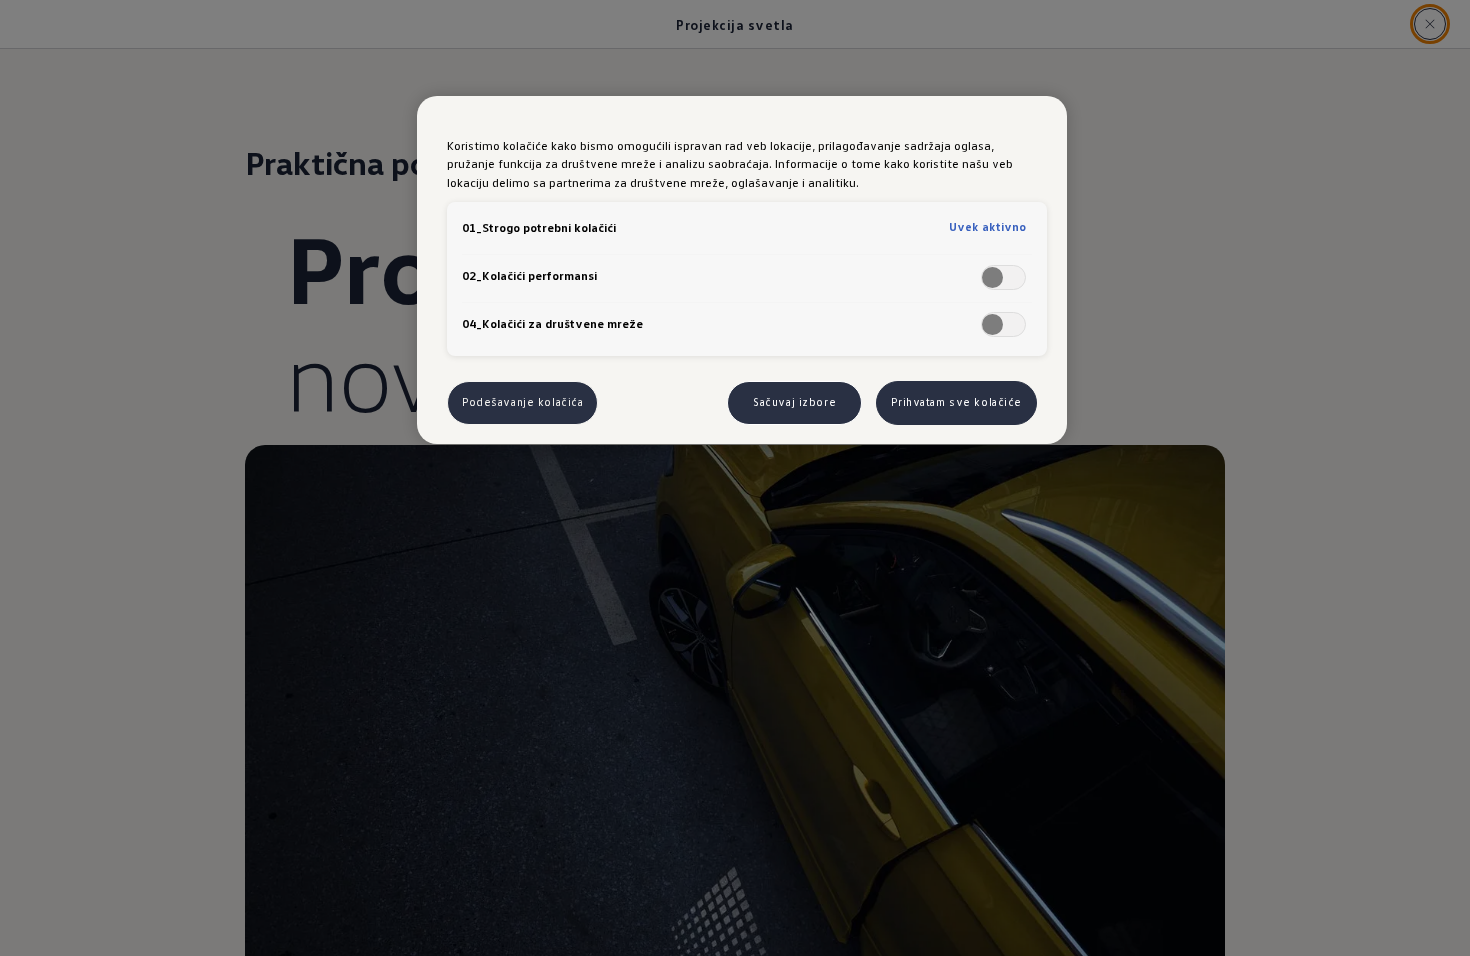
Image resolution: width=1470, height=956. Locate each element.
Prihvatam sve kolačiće (956, 402)
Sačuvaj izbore (794, 402)
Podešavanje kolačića (522, 402)
